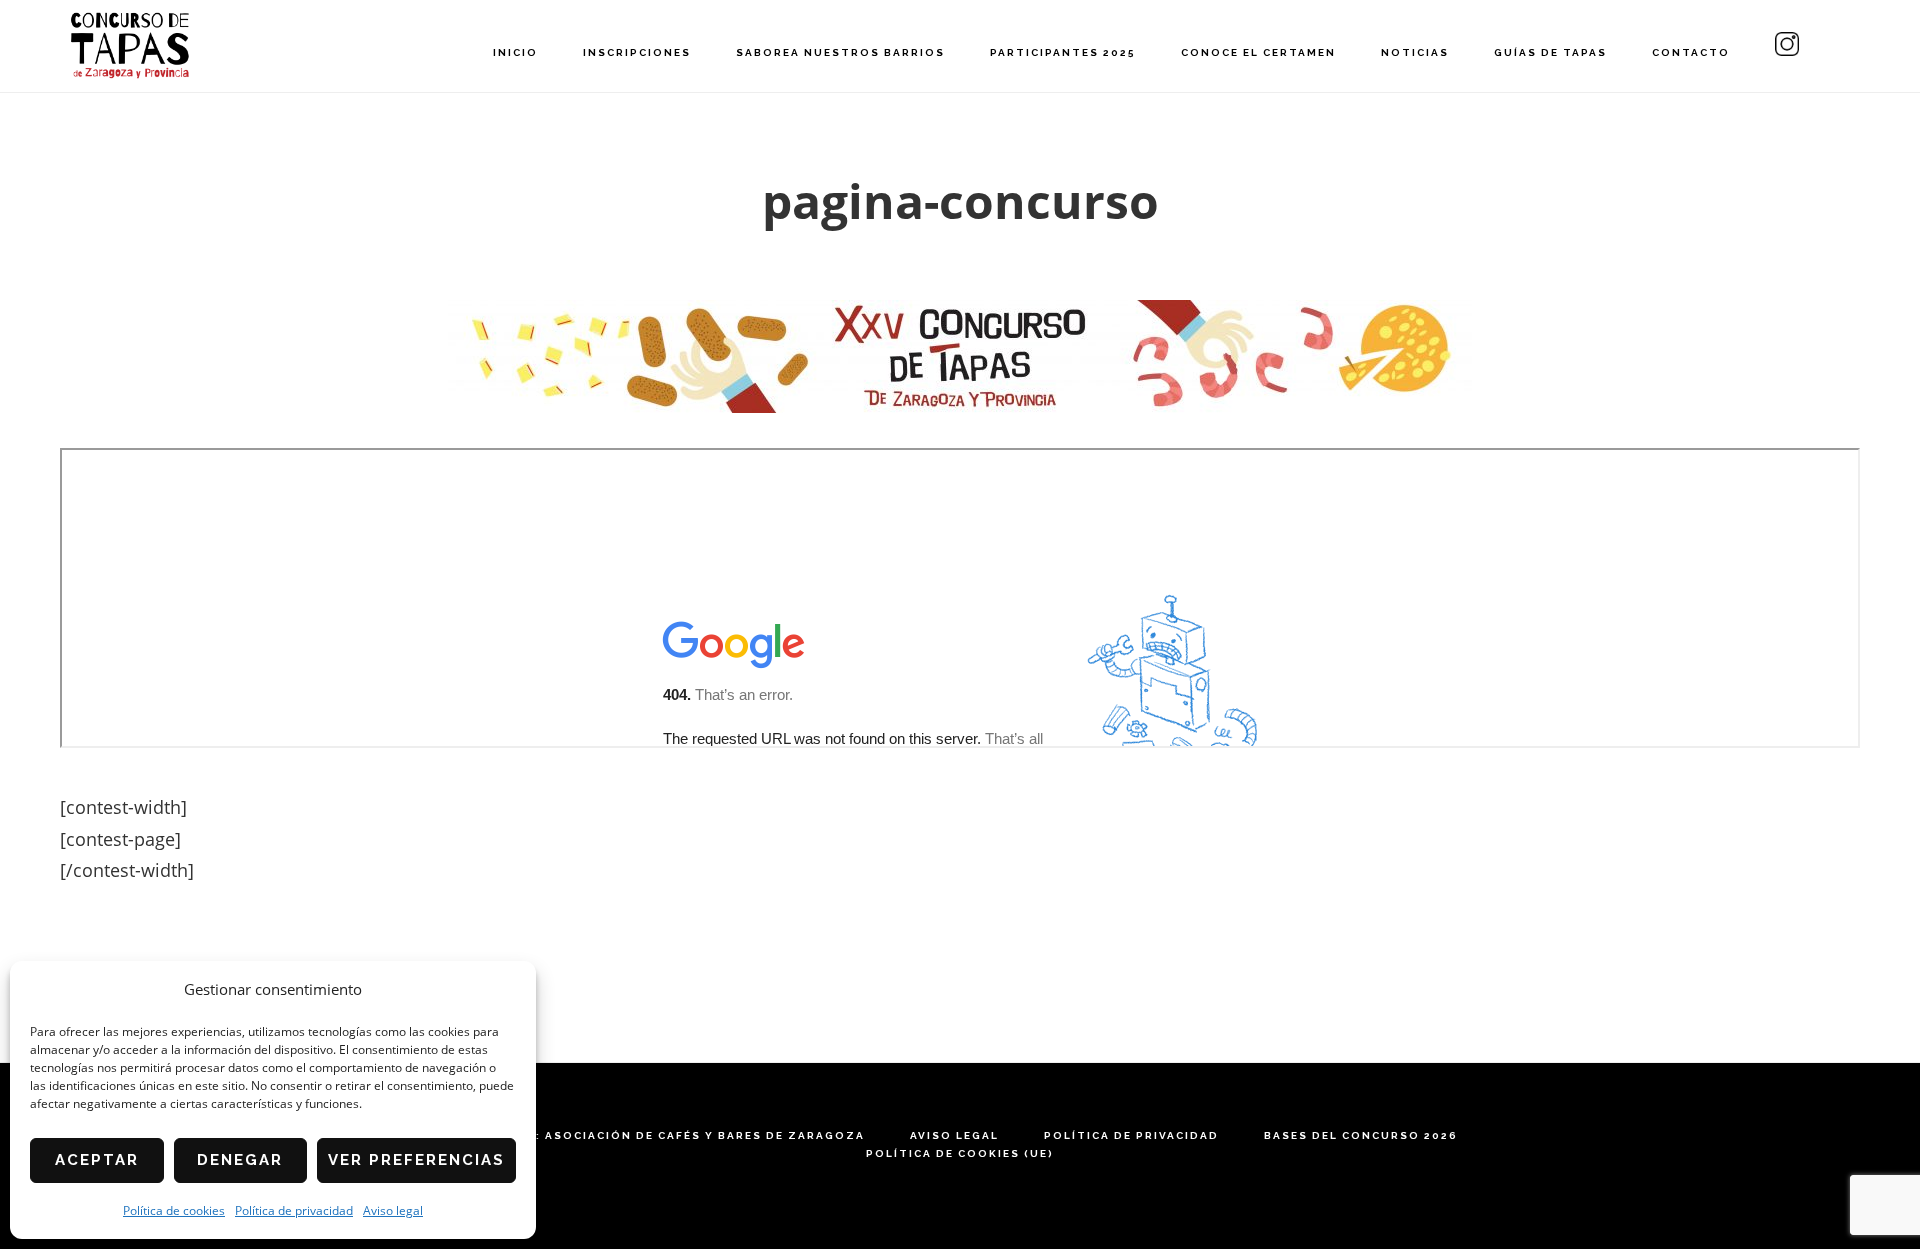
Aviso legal (393, 1210)
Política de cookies (174, 1210)
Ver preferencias (416, 1160)
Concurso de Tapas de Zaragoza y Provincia (130, 45)
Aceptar (97, 1160)
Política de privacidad (294, 1210)
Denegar (240, 1160)
